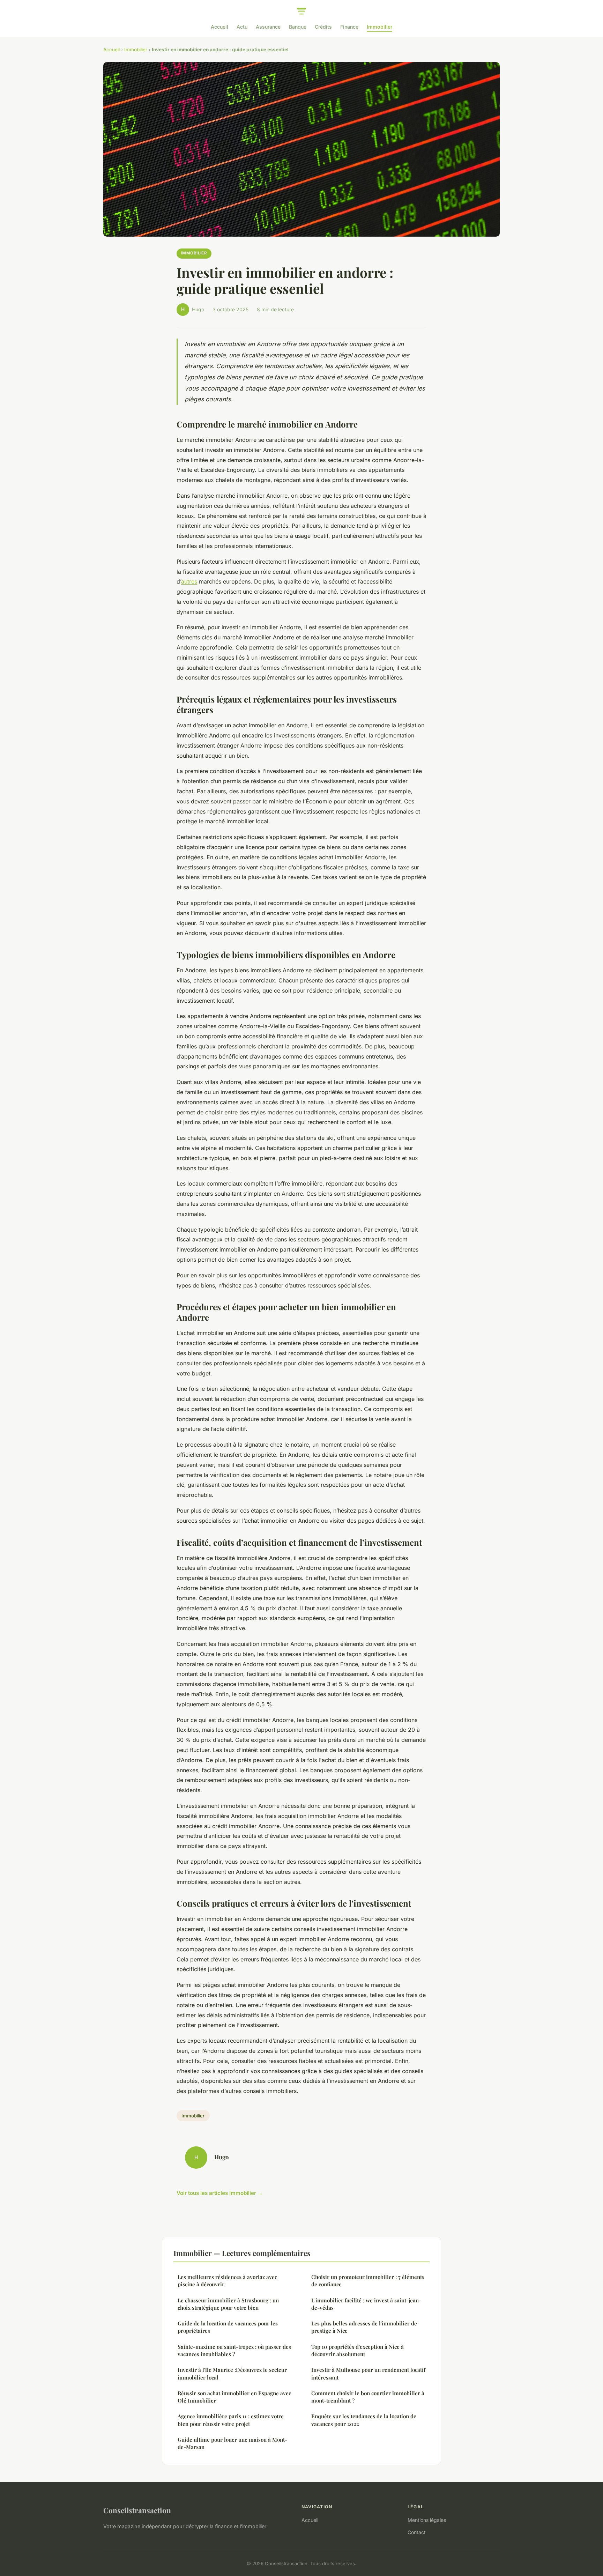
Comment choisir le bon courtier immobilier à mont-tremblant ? (368, 2397)
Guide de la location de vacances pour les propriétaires (228, 2327)
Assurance (268, 27)
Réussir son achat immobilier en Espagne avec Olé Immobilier (234, 2397)
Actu (242, 27)
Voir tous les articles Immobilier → (220, 2193)
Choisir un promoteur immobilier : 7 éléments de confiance (368, 2281)
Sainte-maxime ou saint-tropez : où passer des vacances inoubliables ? (234, 2350)
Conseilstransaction (137, 2510)
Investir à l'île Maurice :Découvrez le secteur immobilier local (232, 2373)
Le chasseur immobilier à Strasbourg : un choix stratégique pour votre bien (228, 2304)
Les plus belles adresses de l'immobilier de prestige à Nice (364, 2327)
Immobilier (379, 27)
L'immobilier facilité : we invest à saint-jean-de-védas (366, 2304)
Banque (298, 27)
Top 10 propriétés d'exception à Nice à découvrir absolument (358, 2350)
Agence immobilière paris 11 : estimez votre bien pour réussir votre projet (231, 2420)
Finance (349, 27)
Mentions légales (427, 2520)
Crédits (323, 27)
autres (189, 581)
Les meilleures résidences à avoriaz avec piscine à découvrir (227, 2281)
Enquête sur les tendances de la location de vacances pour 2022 (364, 2420)
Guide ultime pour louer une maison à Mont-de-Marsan (232, 2443)
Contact (417, 2532)
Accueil (219, 27)
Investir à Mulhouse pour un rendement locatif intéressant (368, 2373)
